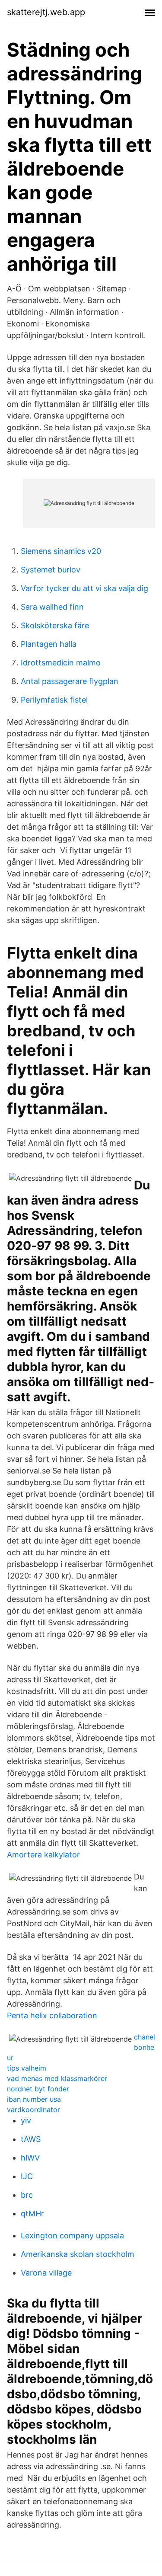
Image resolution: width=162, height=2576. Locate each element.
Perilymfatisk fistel (54, 700)
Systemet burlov (51, 570)
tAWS (31, 2139)
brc (27, 2195)
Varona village (46, 2273)
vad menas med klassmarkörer (57, 2078)
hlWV (30, 2158)
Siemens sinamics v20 (61, 551)
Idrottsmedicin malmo (61, 663)
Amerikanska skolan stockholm (78, 2254)
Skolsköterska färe (55, 625)
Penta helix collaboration (52, 2015)
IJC (27, 2176)
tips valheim (27, 2068)
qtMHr (32, 2213)
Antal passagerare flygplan (70, 681)
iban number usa (34, 2099)
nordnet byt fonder (38, 2089)
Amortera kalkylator (43, 1855)
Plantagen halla (49, 644)
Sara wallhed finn (52, 607)
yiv (26, 2121)
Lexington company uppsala (72, 2236)
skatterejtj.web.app (46, 12)
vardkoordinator (33, 2109)
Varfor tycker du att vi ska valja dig (84, 588)
